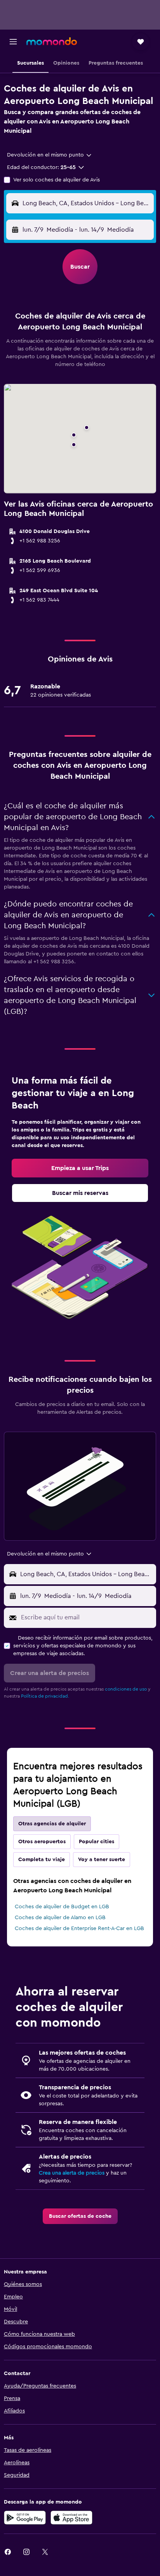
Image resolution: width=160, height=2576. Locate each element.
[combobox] (50, 155)
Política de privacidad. (45, 1696)
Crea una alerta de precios (72, 2173)
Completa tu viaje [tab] (42, 1860)
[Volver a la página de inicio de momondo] (52, 41)
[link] (80, 1168)
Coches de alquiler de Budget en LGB (62, 1907)
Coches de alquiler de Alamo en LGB (60, 1918)
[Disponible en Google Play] (25, 2518)
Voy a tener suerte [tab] (102, 1860)
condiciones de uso (126, 1689)
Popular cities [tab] (97, 1842)
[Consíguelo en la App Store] (71, 2518)
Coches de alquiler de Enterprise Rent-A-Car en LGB (79, 1928)
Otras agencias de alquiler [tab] (52, 1824)
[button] (13, 42)
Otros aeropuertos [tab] (42, 1842)
